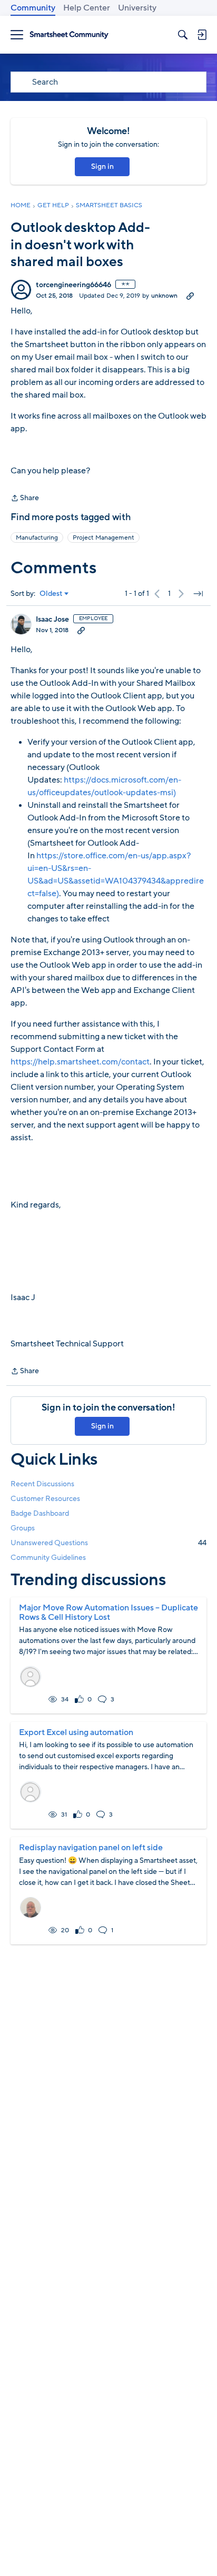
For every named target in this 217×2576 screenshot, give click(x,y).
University (137, 8)
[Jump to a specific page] (198, 594)
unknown (164, 296)
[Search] (183, 35)
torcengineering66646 (73, 285)
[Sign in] (202, 35)
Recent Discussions (42, 1484)
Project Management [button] (103, 537)
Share (25, 499)
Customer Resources (45, 1499)
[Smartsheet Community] (69, 35)
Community (33, 8)
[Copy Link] (190, 296)
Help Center (87, 8)
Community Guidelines (48, 1558)
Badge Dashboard (40, 1513)
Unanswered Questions (108, 1543)
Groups (23, 1528)
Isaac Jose (52, 620)
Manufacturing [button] (37, 537)
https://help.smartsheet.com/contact (80, 1062)
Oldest (51, 594)
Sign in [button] (102, 166)
